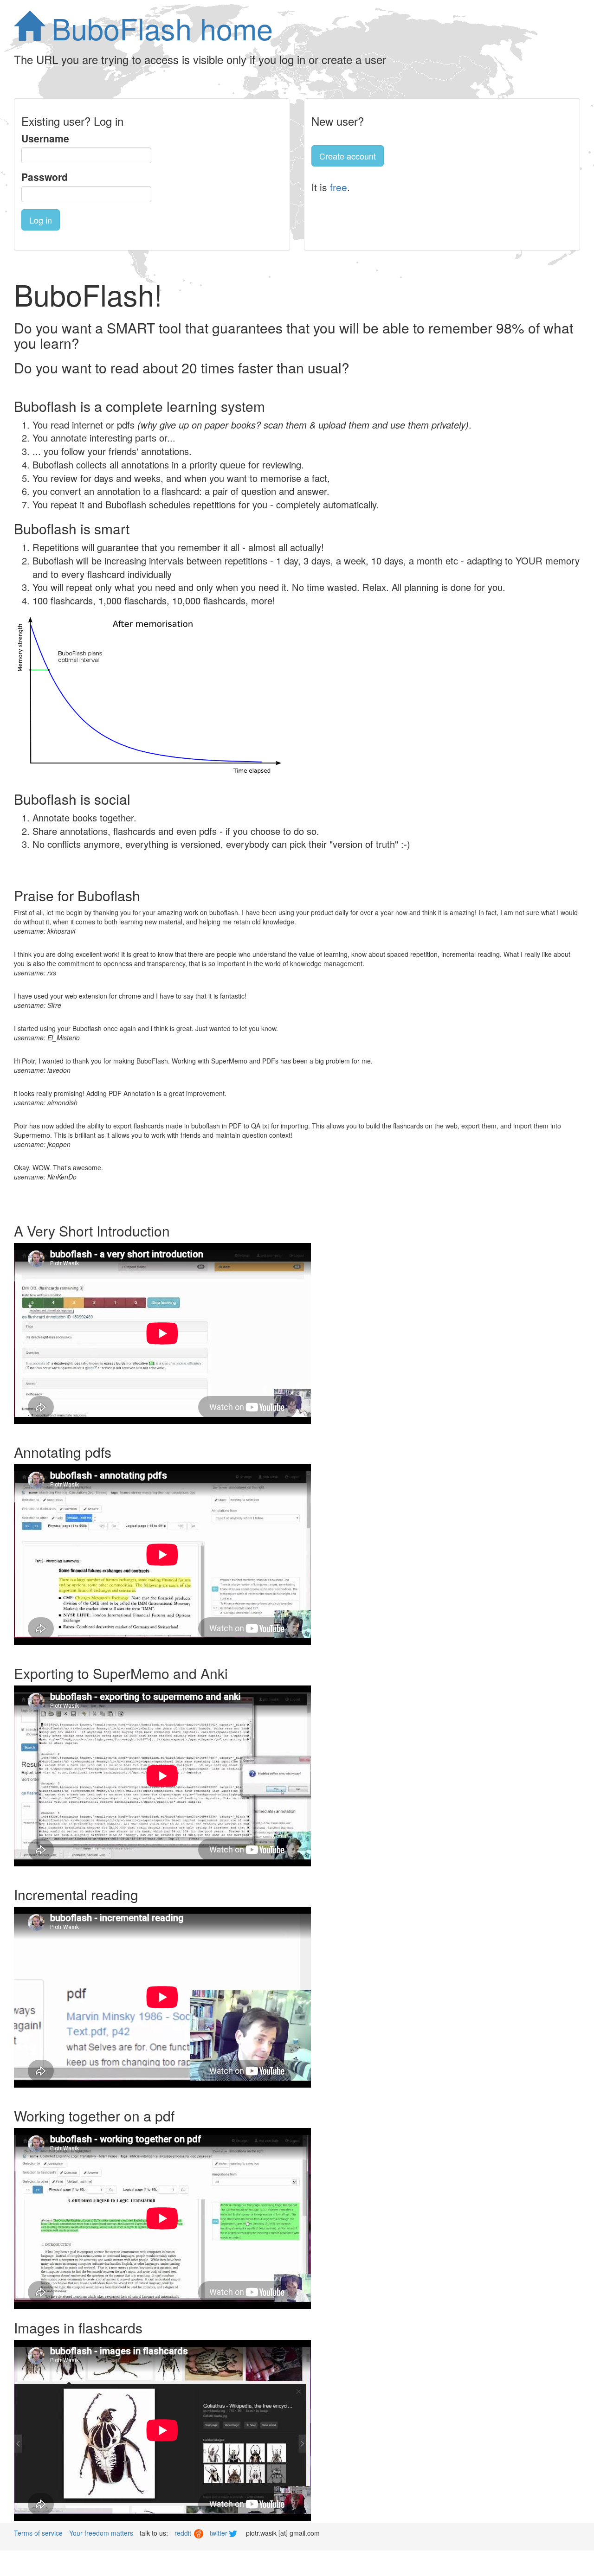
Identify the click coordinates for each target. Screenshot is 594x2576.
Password (45, 177)
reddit (184, 2533)
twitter (220, 2533)
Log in (41, 220)
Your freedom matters (101, 2533)
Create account (348, 156)
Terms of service (38, 2533)
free (339, 187)
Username (45, 138)
